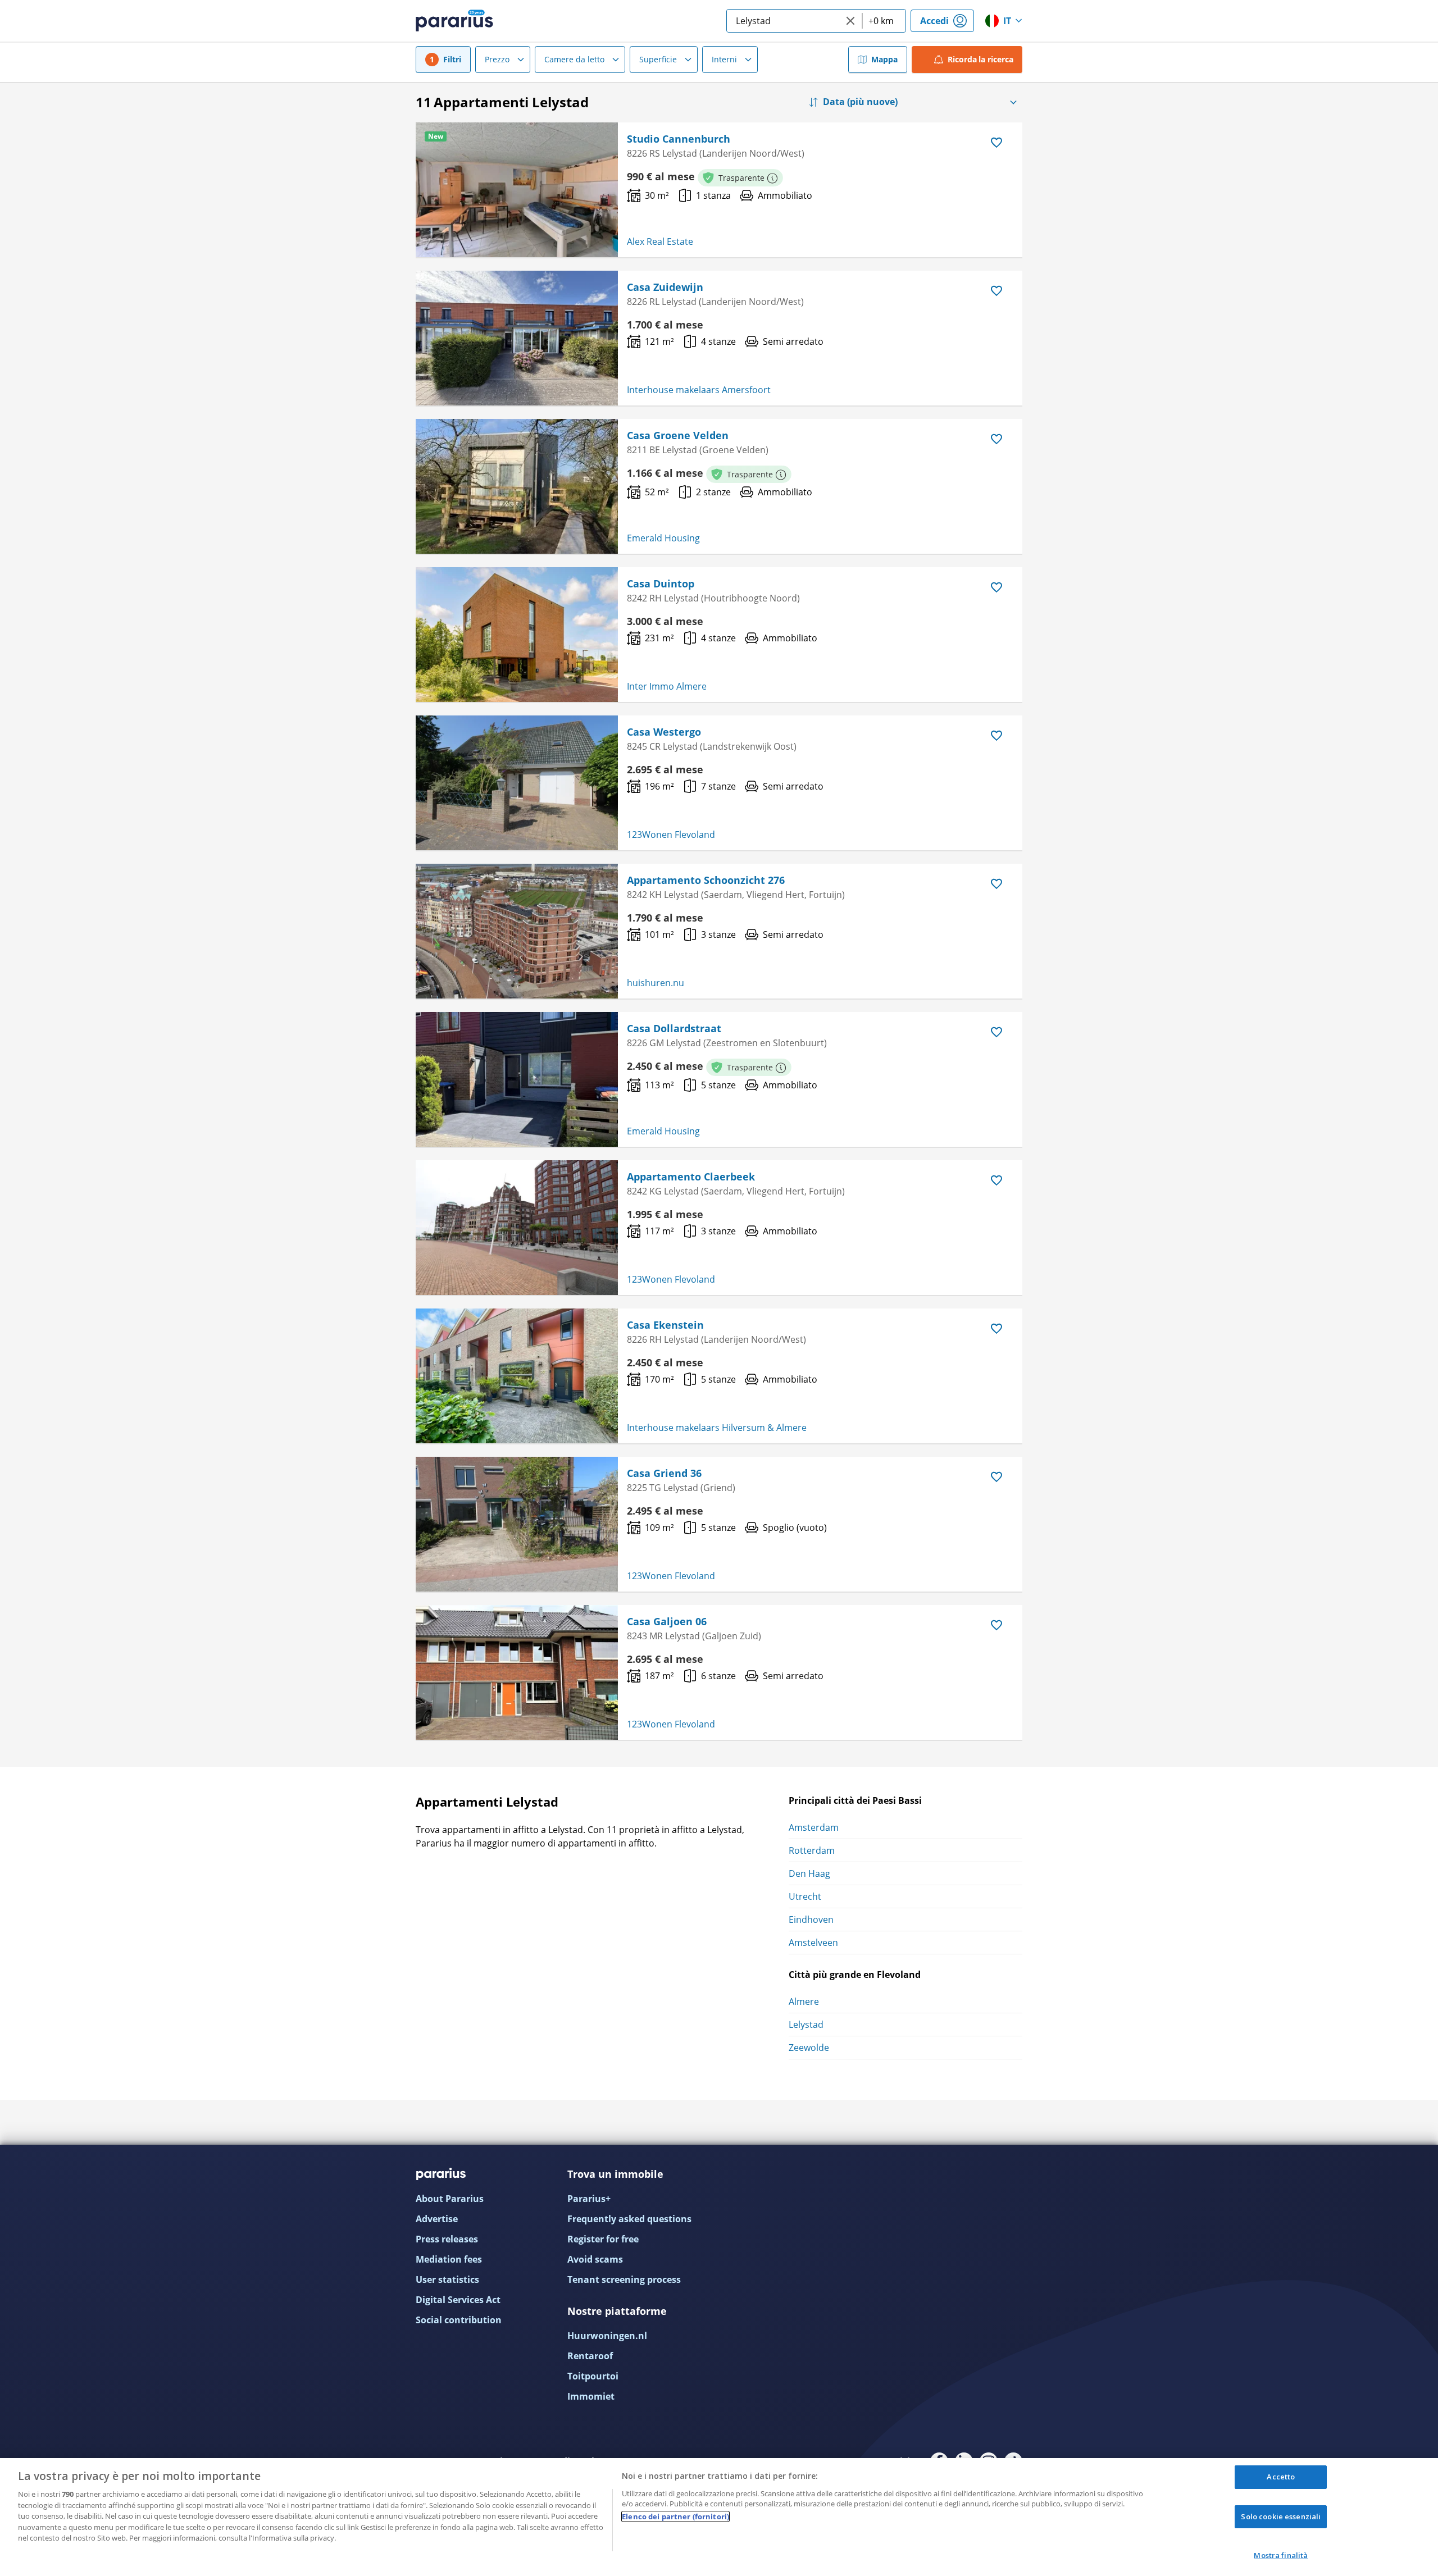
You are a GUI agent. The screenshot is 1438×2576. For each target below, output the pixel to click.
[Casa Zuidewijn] (517, 338)
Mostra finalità (1281, 2555)
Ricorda (981, 59)
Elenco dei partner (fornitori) (675, 2516)
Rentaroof (590, 2356)
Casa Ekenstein (665, 1325)
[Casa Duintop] (517, 635)
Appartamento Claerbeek (691, 1177)
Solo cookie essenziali (1281, 2516)
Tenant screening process (624, 2279)
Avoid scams (595, 2259)
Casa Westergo (664, 732)
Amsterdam (814, 1827)
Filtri (452, 59)
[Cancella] (850, 21)
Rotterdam (812, 1850)
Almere (804, 2001)
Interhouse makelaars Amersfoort (699, 390)
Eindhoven (811, 1920)
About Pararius (450, 2199)
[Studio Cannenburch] (517, 190)
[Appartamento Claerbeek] (517, 1228)
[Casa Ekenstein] (517, 1376)
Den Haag (809, 1873)
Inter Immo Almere (667, 686)
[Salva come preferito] (996, 143)
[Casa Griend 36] (517, 1524)
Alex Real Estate (660, 241)
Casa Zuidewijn (665, 287)
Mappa (884, 59)
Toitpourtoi (593, 2376)
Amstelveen (813, 1943)
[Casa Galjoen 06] (517, 1672)
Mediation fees (449, 2259)
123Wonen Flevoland (671, 835)
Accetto (1281, 2477)
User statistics (447, 2279)
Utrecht (805, 1896)
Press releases (447, 2239)
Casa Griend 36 (664, 1473)
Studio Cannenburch (679, 139)
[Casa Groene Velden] (517, 486)
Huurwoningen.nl (607, 2336)
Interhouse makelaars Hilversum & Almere (717, 1428)
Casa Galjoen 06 (667, 1621)
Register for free (603, 2239)
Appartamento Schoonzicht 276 (706, 880)
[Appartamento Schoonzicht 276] (517, 931)
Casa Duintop (661, 583)
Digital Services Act (458, 2300)
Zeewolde (809, 2048)
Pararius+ (589, 2199)
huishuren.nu (656, 983)
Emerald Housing (663, 538)
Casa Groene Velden (678, 435)
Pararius (454, 21)
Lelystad (806, 2025)
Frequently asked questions (629, 2219)
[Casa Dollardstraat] (517, 1079)
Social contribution (459, 2320)
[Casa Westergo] (517, 783)
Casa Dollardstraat (674, 1028)
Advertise (437, 2219)
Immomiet (591, 2396)
